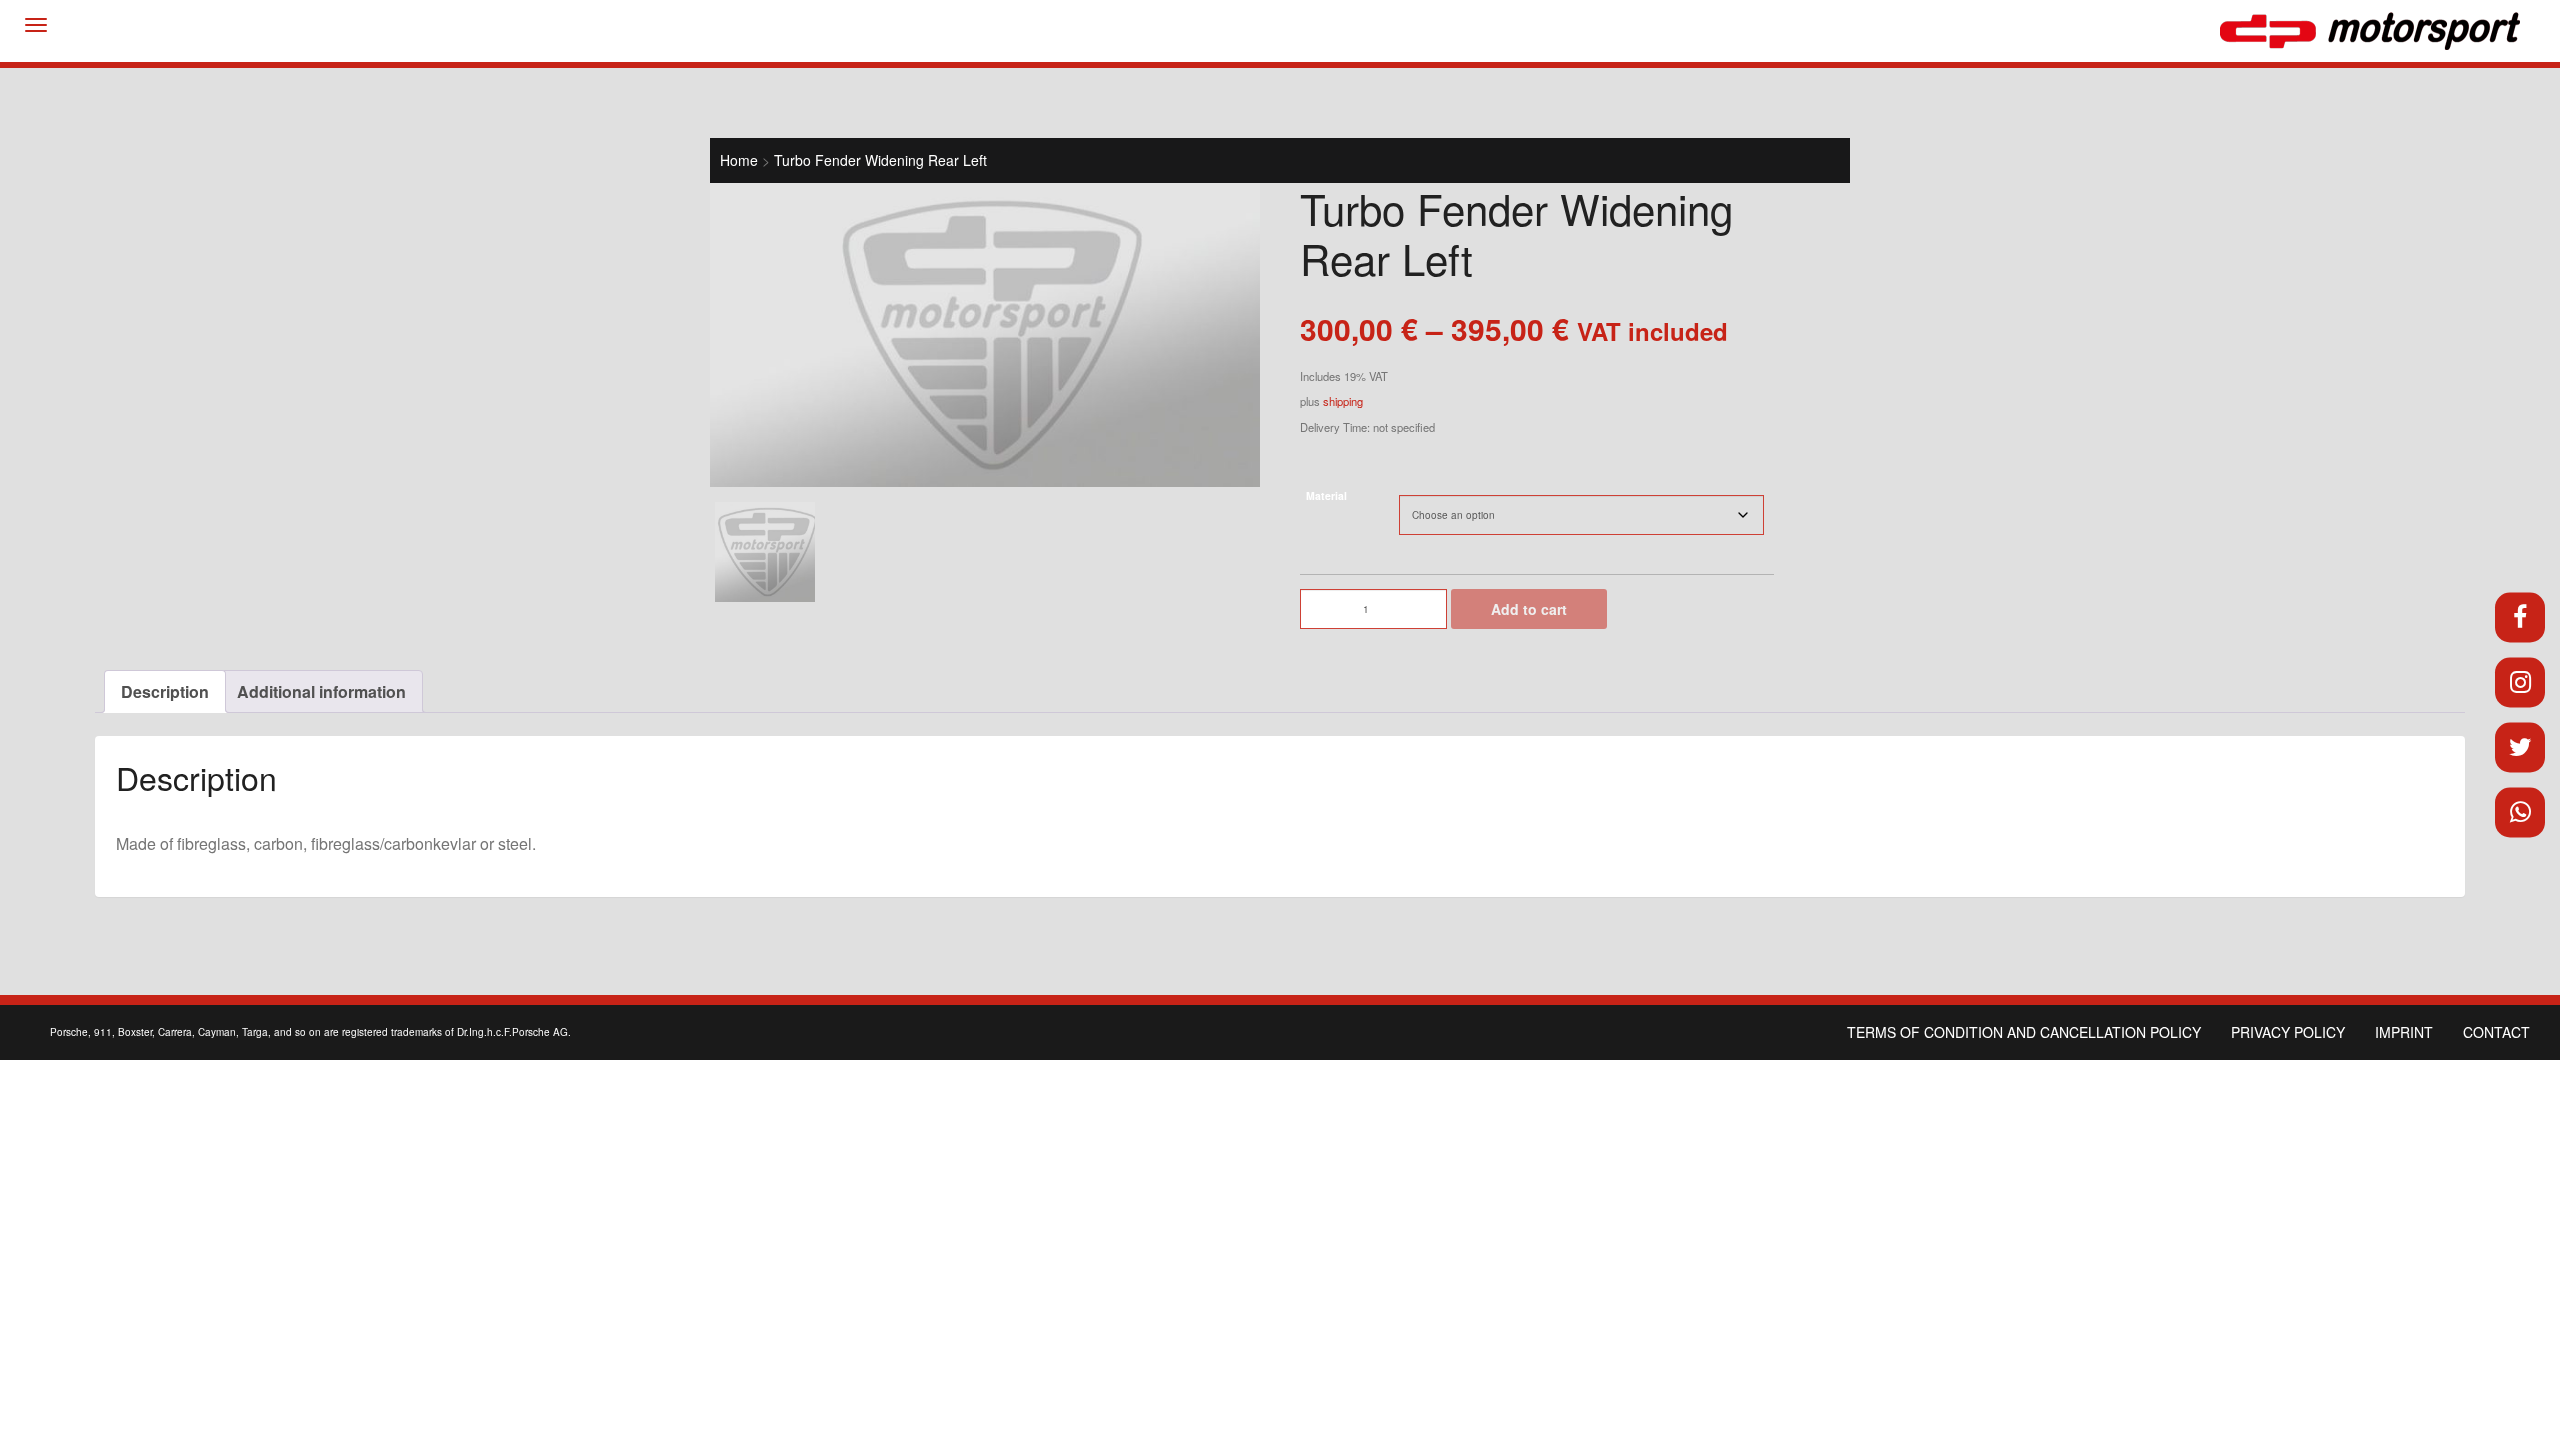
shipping (1343, 401)
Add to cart (1529, 609)
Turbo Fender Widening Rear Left (880, 160)
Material (1326, 495)
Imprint (2404, 1032)
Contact (2496, 1032)
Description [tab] (165, 691)
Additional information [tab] (321, 691)
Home (739, 160)
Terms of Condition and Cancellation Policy (2024, 1032)
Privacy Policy (2288, 1032)
